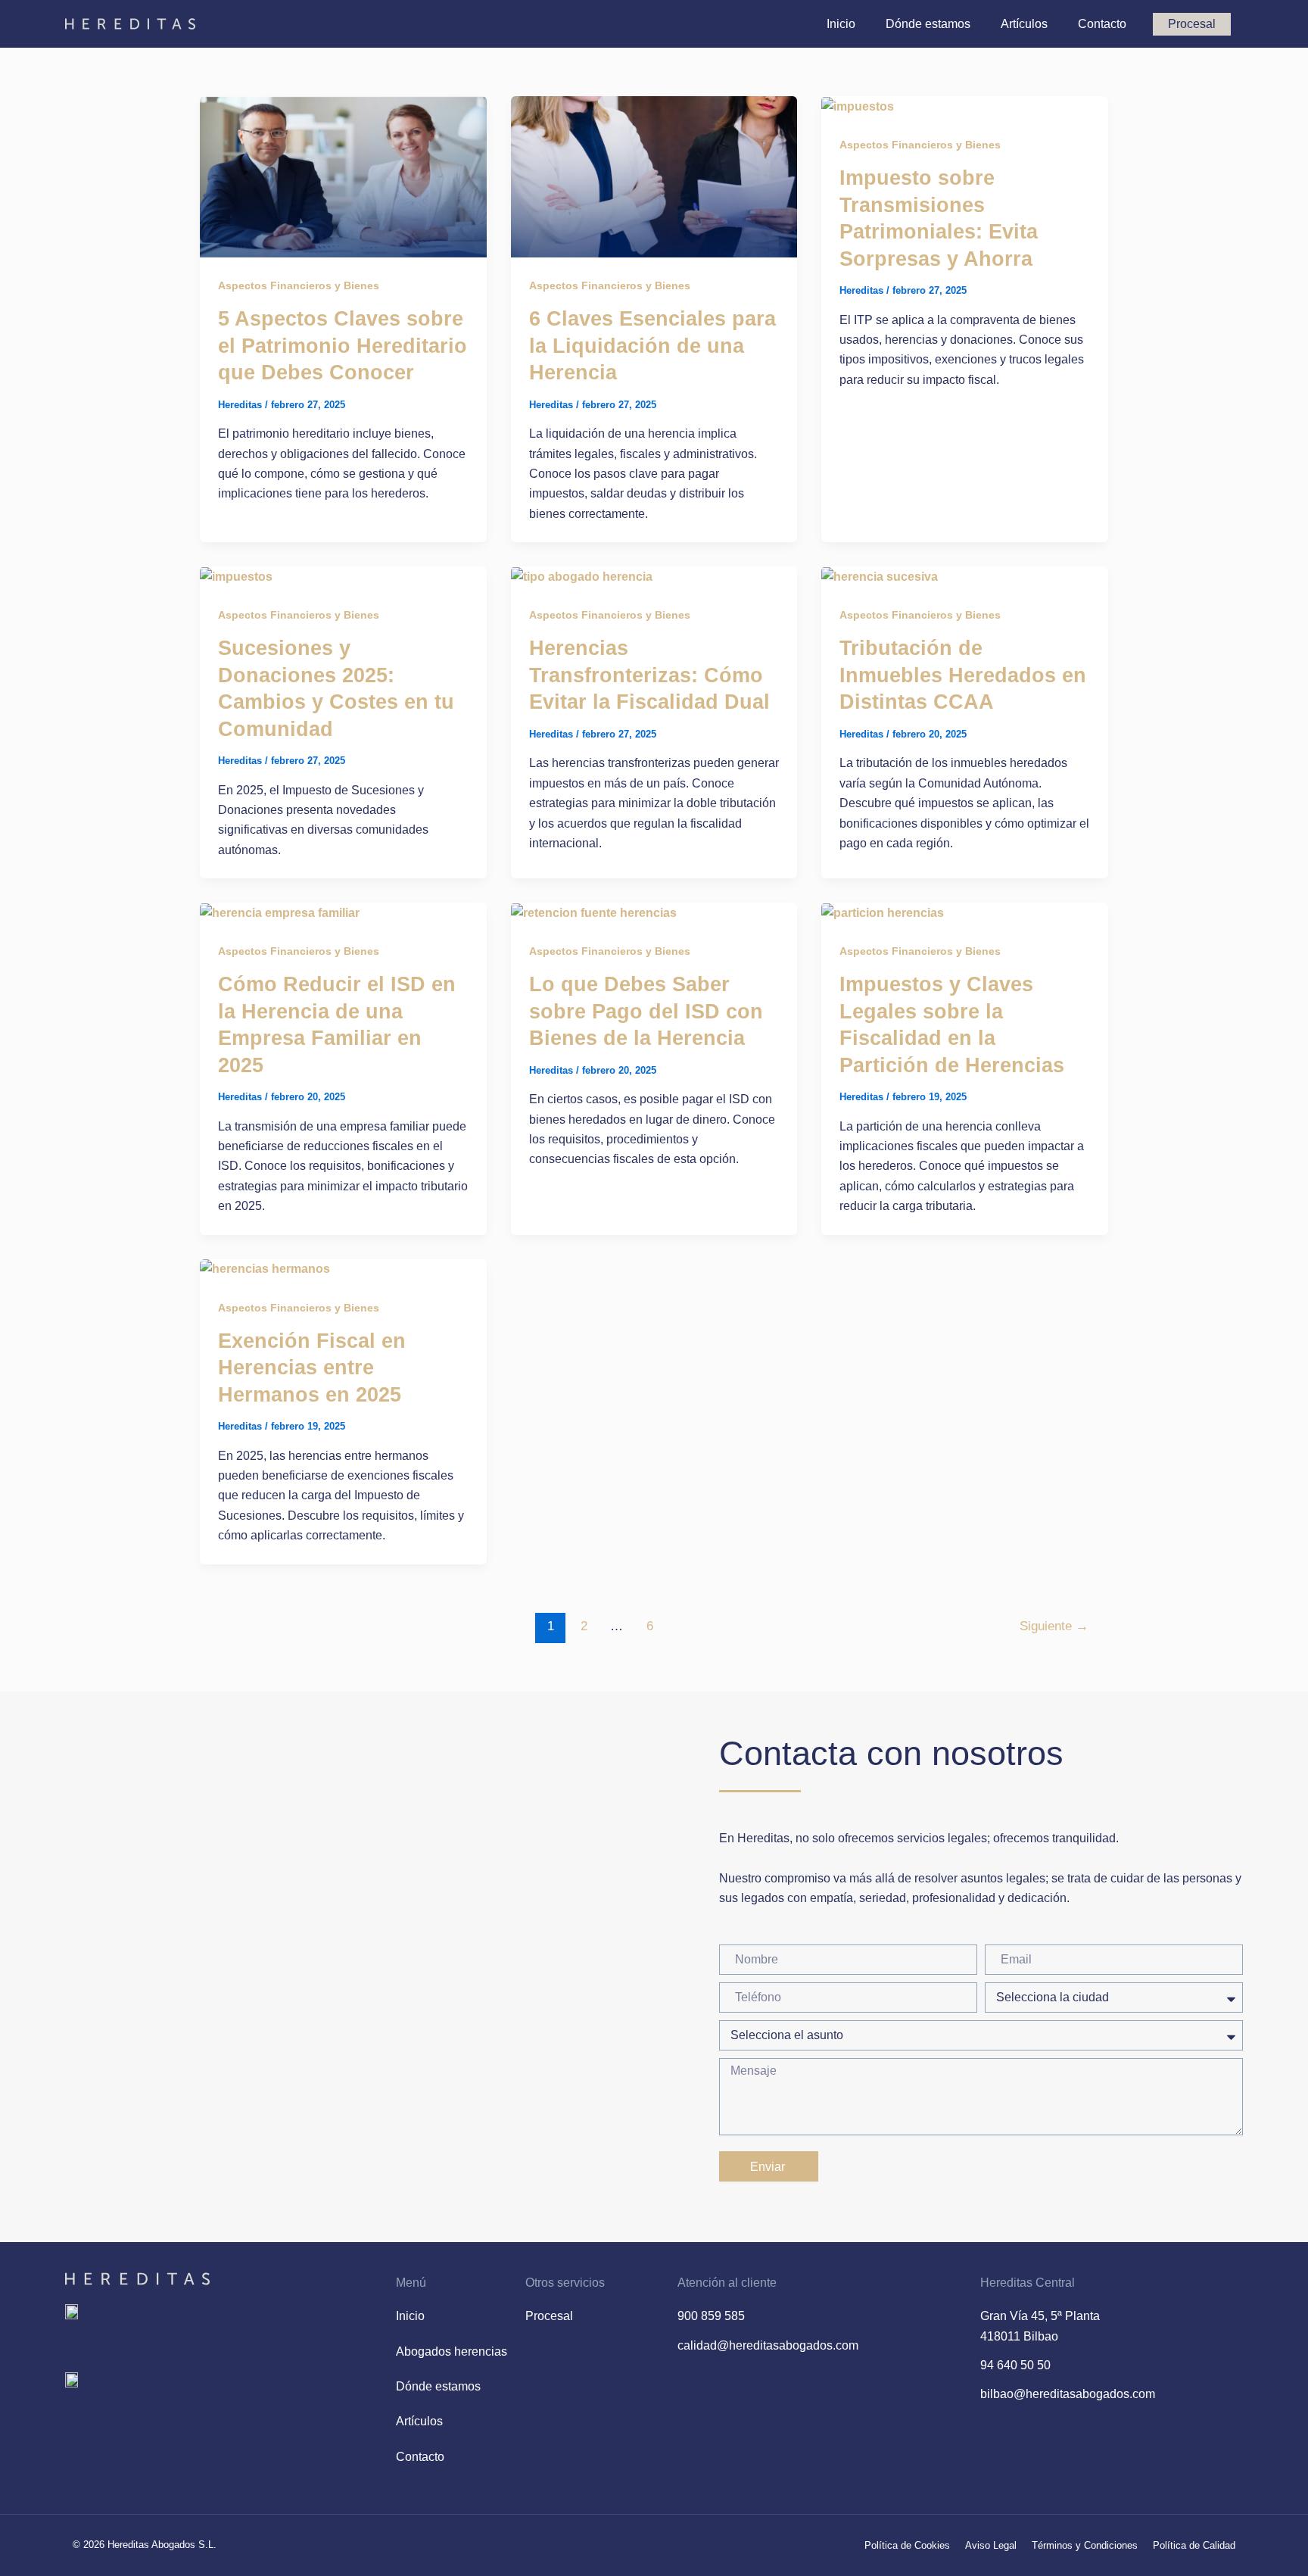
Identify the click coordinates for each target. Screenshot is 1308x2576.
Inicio (841, 24)
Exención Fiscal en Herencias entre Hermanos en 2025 (312, 1368)
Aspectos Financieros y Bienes (299, 285)
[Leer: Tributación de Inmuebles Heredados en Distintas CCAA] (880, 576)
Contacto (1102, 24)
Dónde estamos (928, 24)
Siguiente (1054, 1626)
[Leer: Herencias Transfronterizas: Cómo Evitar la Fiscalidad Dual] (582, 576)
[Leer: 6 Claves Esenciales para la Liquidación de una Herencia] (654, 176)
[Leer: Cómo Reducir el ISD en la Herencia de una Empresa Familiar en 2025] (280, 912)
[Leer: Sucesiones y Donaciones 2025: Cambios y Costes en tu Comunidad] (236, 576)
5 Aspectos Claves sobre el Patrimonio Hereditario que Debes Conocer (343, 345)
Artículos (1024, 24)
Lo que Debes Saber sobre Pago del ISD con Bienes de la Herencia (646, 1011)
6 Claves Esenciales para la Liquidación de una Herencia (652, 345)
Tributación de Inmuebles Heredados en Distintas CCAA (963, 675)
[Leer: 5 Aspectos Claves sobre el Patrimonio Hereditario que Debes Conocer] (343, 176)
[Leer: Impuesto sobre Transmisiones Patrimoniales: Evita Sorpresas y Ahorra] (858, 106)
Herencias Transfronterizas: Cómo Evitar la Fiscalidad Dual (649, 675)
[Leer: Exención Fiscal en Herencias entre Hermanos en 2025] (265, 1269)
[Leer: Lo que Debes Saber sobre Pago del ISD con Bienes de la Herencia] (594, 912)
